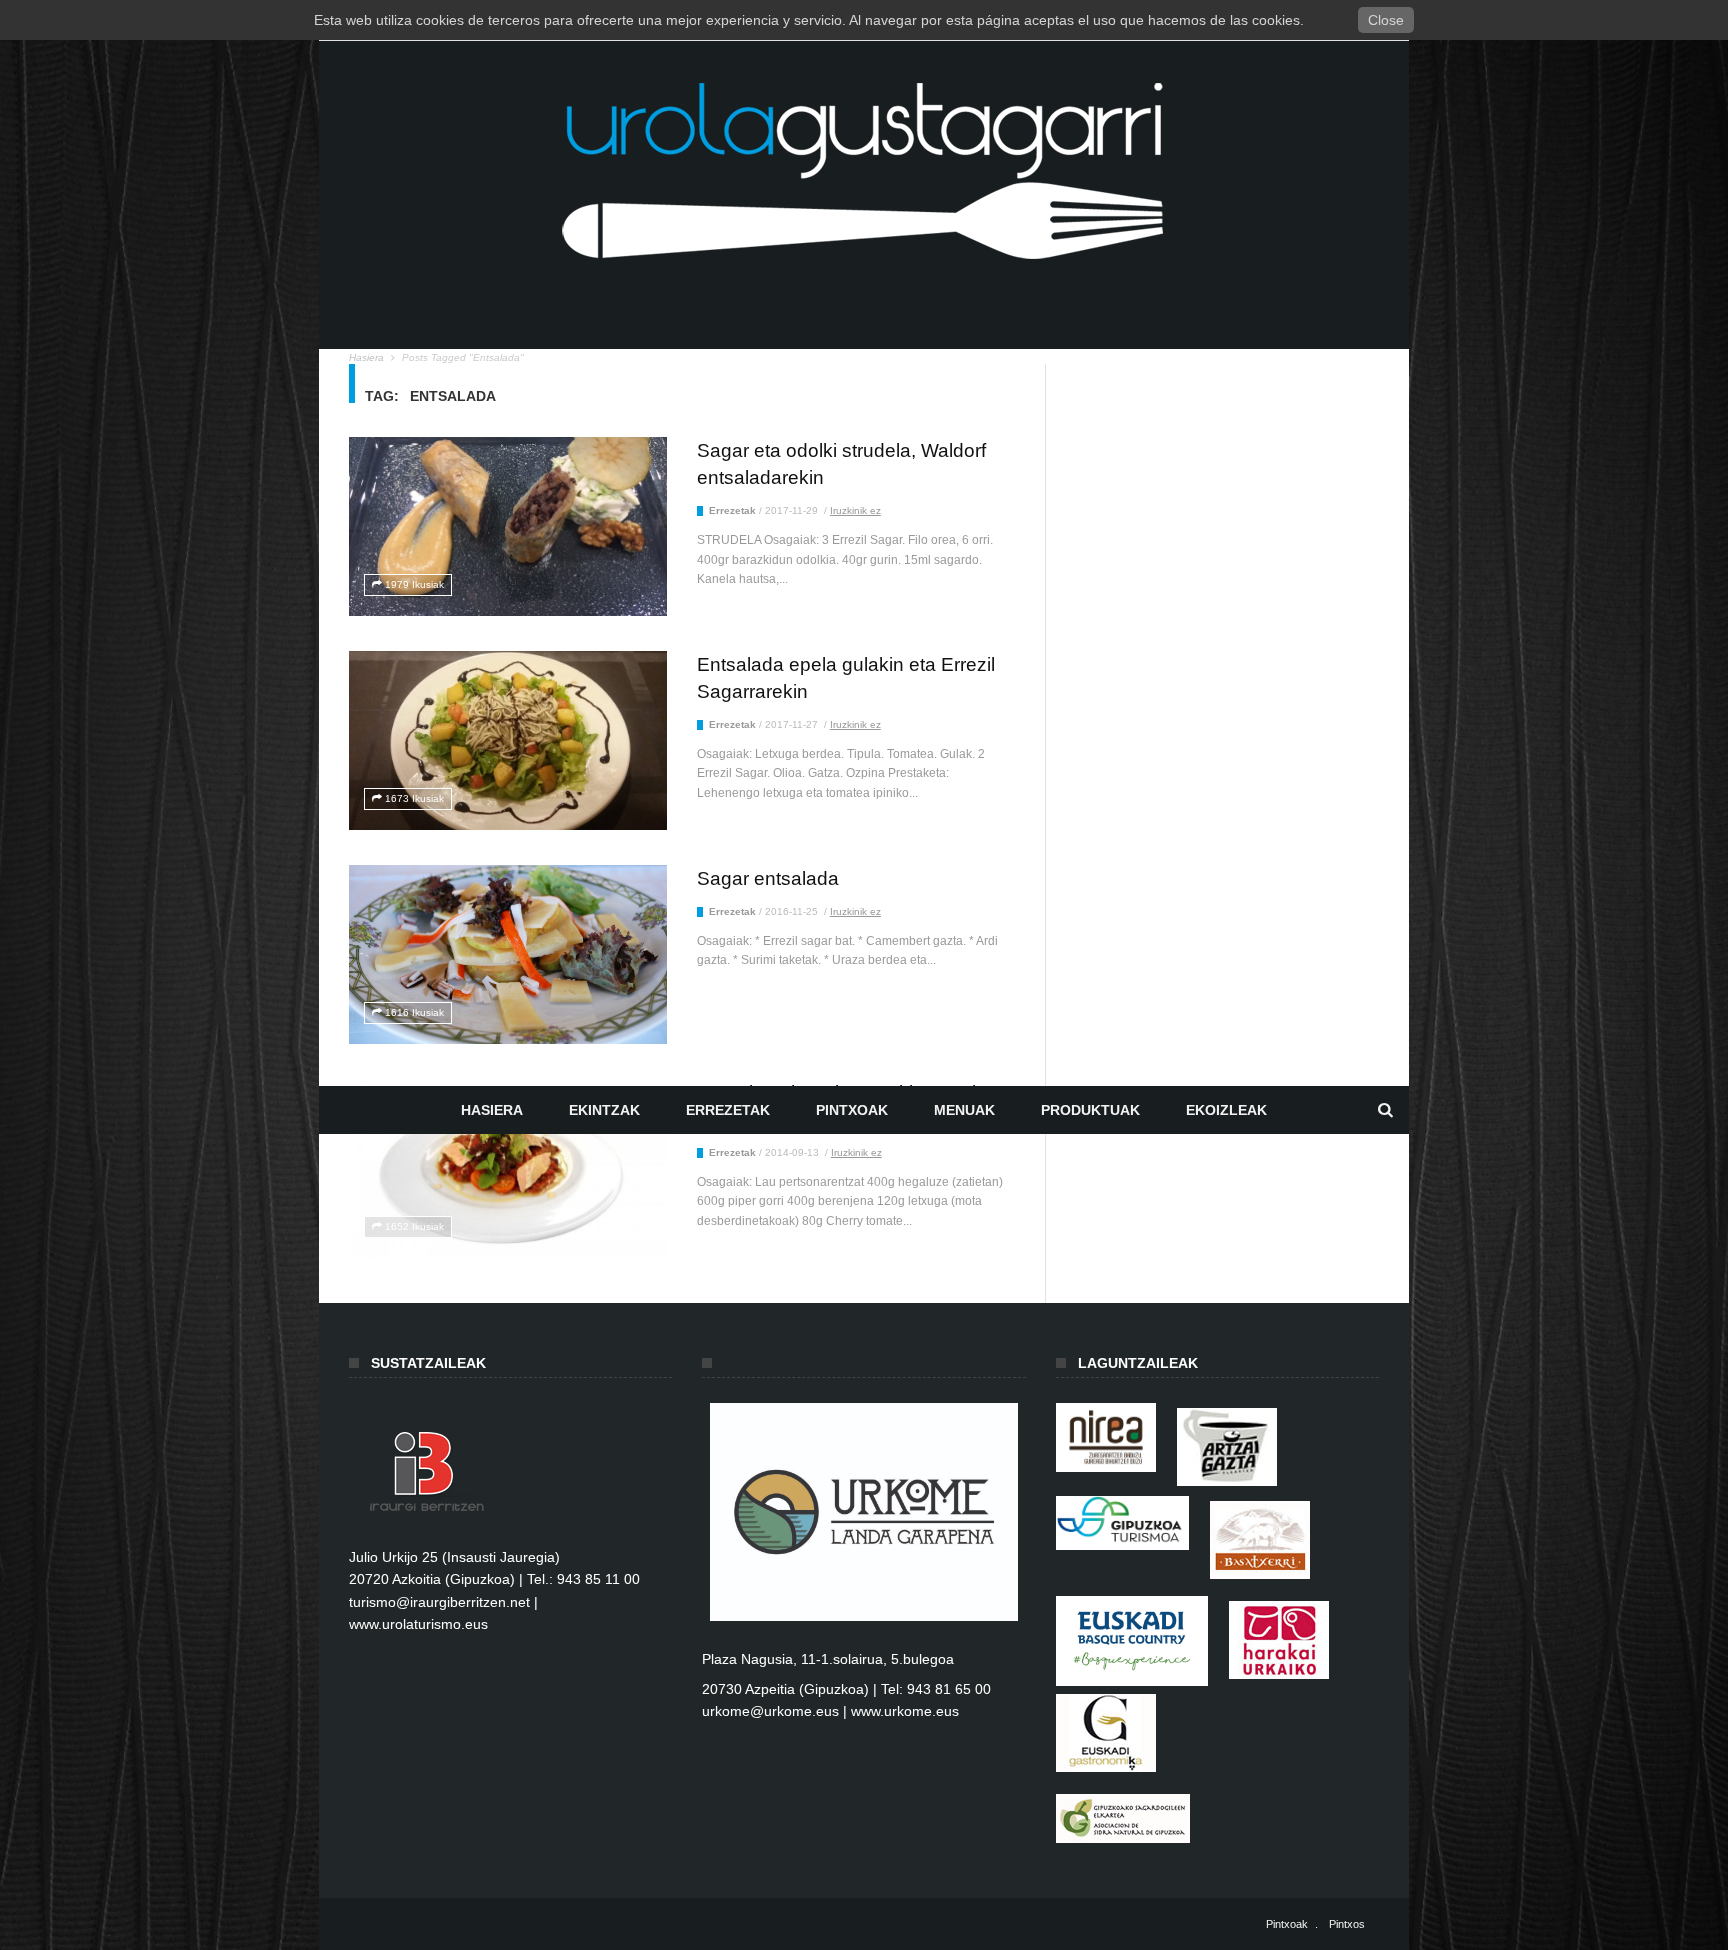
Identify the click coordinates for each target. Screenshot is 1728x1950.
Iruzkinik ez (855, 510)
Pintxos (1347, 1924)
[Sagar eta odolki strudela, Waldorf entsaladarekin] (508, 526)
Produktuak (1090, 1110)
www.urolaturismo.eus (418, 1624)
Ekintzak (604, 1110)
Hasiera (492, 1110)
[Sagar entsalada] (508, 954)
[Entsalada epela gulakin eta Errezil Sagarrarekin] (508, 740)
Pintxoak (852, 1110)
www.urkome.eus (905, 1711)
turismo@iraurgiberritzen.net (439, 1602)
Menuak (964, 1110)
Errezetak (728, 1110)
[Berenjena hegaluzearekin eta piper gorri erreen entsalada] (508, 1168)
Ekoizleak (1226, 1110)
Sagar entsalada (768, 878)
